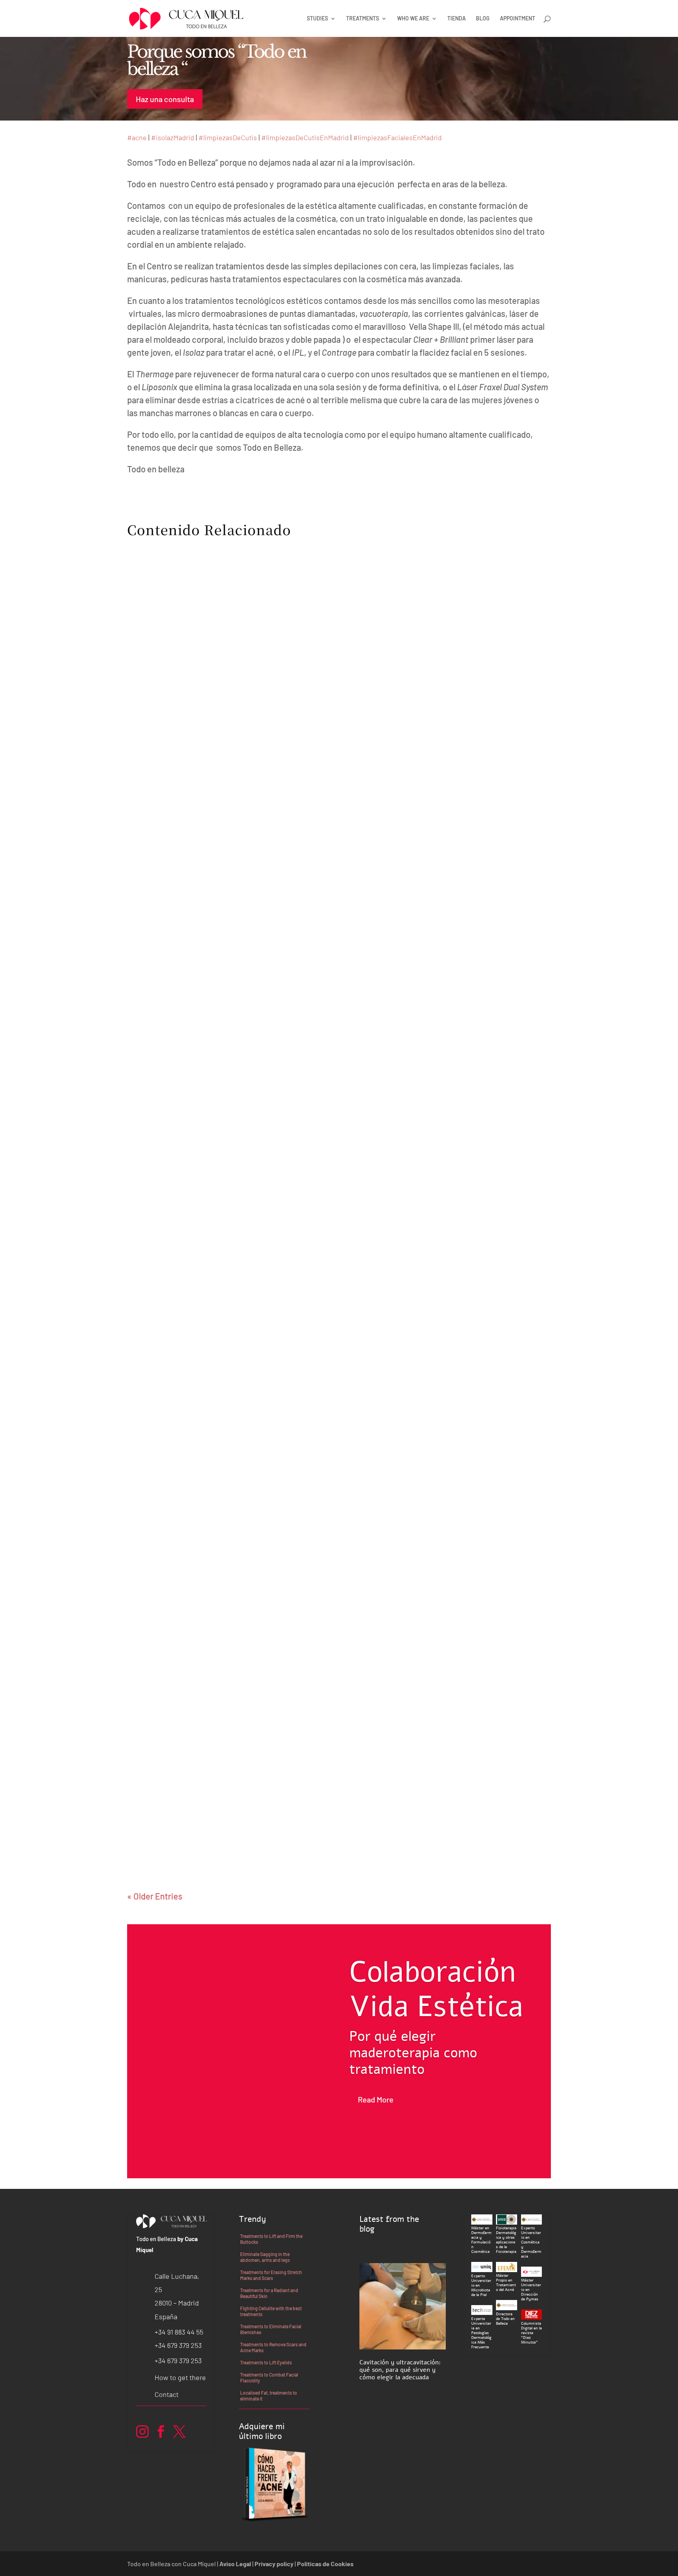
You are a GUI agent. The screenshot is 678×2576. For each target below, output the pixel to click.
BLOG (483, 19)
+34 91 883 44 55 (179, 2332)
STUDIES (317, 19)
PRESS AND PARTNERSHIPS (181, 998)
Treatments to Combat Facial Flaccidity (269, 2378)
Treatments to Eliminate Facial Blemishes (271, 2329)
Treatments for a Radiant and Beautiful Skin (269, 2293)
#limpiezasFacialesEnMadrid (397, 137)
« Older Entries (155, 1896)
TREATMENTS (363, 19)
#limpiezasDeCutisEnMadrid (305, 137)
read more (157, 1013)
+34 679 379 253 (178, 2345)
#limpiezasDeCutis (228, 137)
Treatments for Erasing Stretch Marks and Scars (271, 2275)
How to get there (180, 2377)
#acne (137, 137)
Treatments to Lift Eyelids (266, 2362)
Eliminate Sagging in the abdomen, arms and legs (265, 2257)
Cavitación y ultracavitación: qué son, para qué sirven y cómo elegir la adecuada (400, 2370)
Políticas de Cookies (325, 2564)
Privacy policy (274, 2564)
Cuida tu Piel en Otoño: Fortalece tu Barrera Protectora (259, 1476)
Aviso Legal (235, 2564)
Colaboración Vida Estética (436, 1989)
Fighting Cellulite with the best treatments (271, 2311)
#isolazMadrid (173, 137)
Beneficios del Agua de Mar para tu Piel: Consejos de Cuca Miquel (282, 1819)
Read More (376, 2099)
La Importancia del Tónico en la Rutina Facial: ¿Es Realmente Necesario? (297, 981)
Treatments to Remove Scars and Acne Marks (273, 2347)
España (166, 2316)
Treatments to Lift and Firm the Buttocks (271, 2239)
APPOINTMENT (518, 19)
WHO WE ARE (413, 19)
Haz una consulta (165, 99)
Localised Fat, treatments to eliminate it (269, 2396)
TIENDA (457, 19)
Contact (167, 2394)
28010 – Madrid (177, 2303)
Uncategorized (255, 998)
